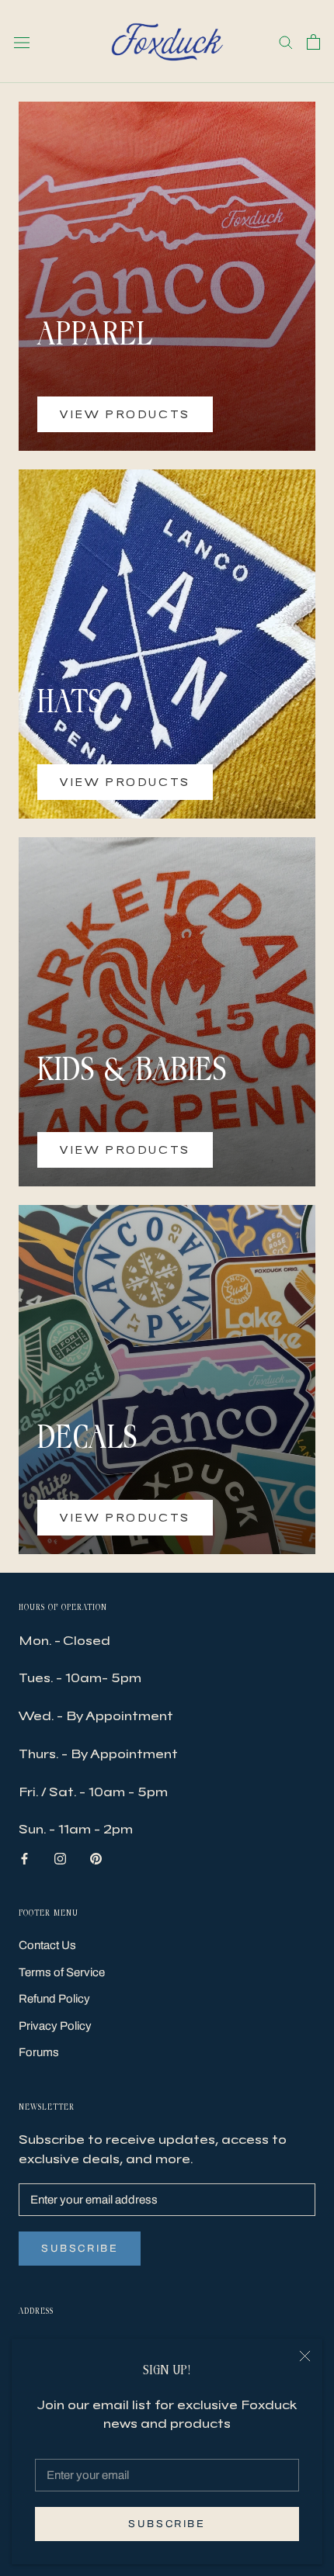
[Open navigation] (22, 42)
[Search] (286, 42)
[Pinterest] (96, 1858)
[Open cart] (313, 42)
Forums (39, 2052)
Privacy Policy (55, 2026)
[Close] (305, 2356)
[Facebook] (24, 1858)
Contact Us (47, 1945)
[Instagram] (60, 1858)
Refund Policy (54, 1999)
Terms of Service (62, 1972)
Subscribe (167, 2524)
